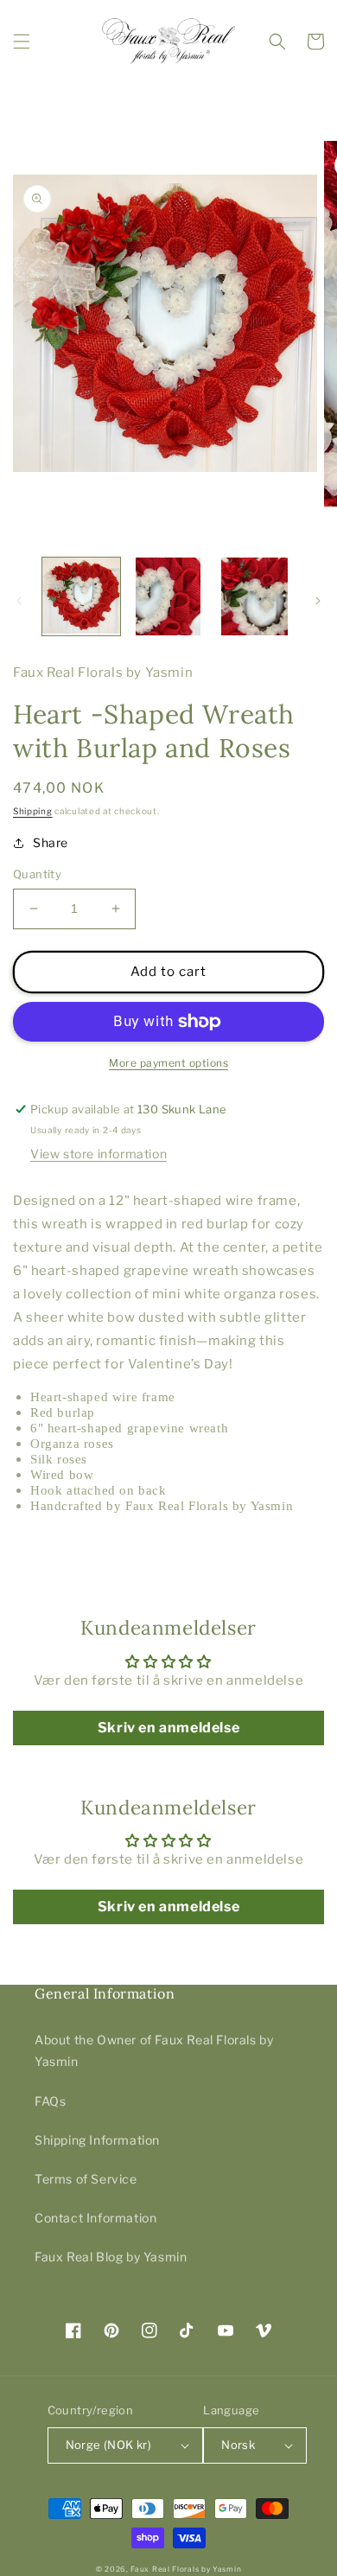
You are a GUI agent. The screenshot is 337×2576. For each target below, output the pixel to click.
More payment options (168, 1063)
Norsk (238, 2445)
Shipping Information (97, 2140)
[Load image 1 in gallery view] (81, 596)
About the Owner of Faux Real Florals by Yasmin (154, 2050)
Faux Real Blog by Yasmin (111, 2257)
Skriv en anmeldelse (168, 1728)
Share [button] (51, 842)
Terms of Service (86, 2179)
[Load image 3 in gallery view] (255, 596)
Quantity (37, 874)
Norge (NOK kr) (109, 2445)
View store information (99, 1154)
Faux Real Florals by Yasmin (186, 2569)
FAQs (50, 2101)
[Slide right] (318, 601)
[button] (22, 41)
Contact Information (95, 2218)
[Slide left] (19, 601)
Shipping (33, 811)
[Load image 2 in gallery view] (168, 596)
